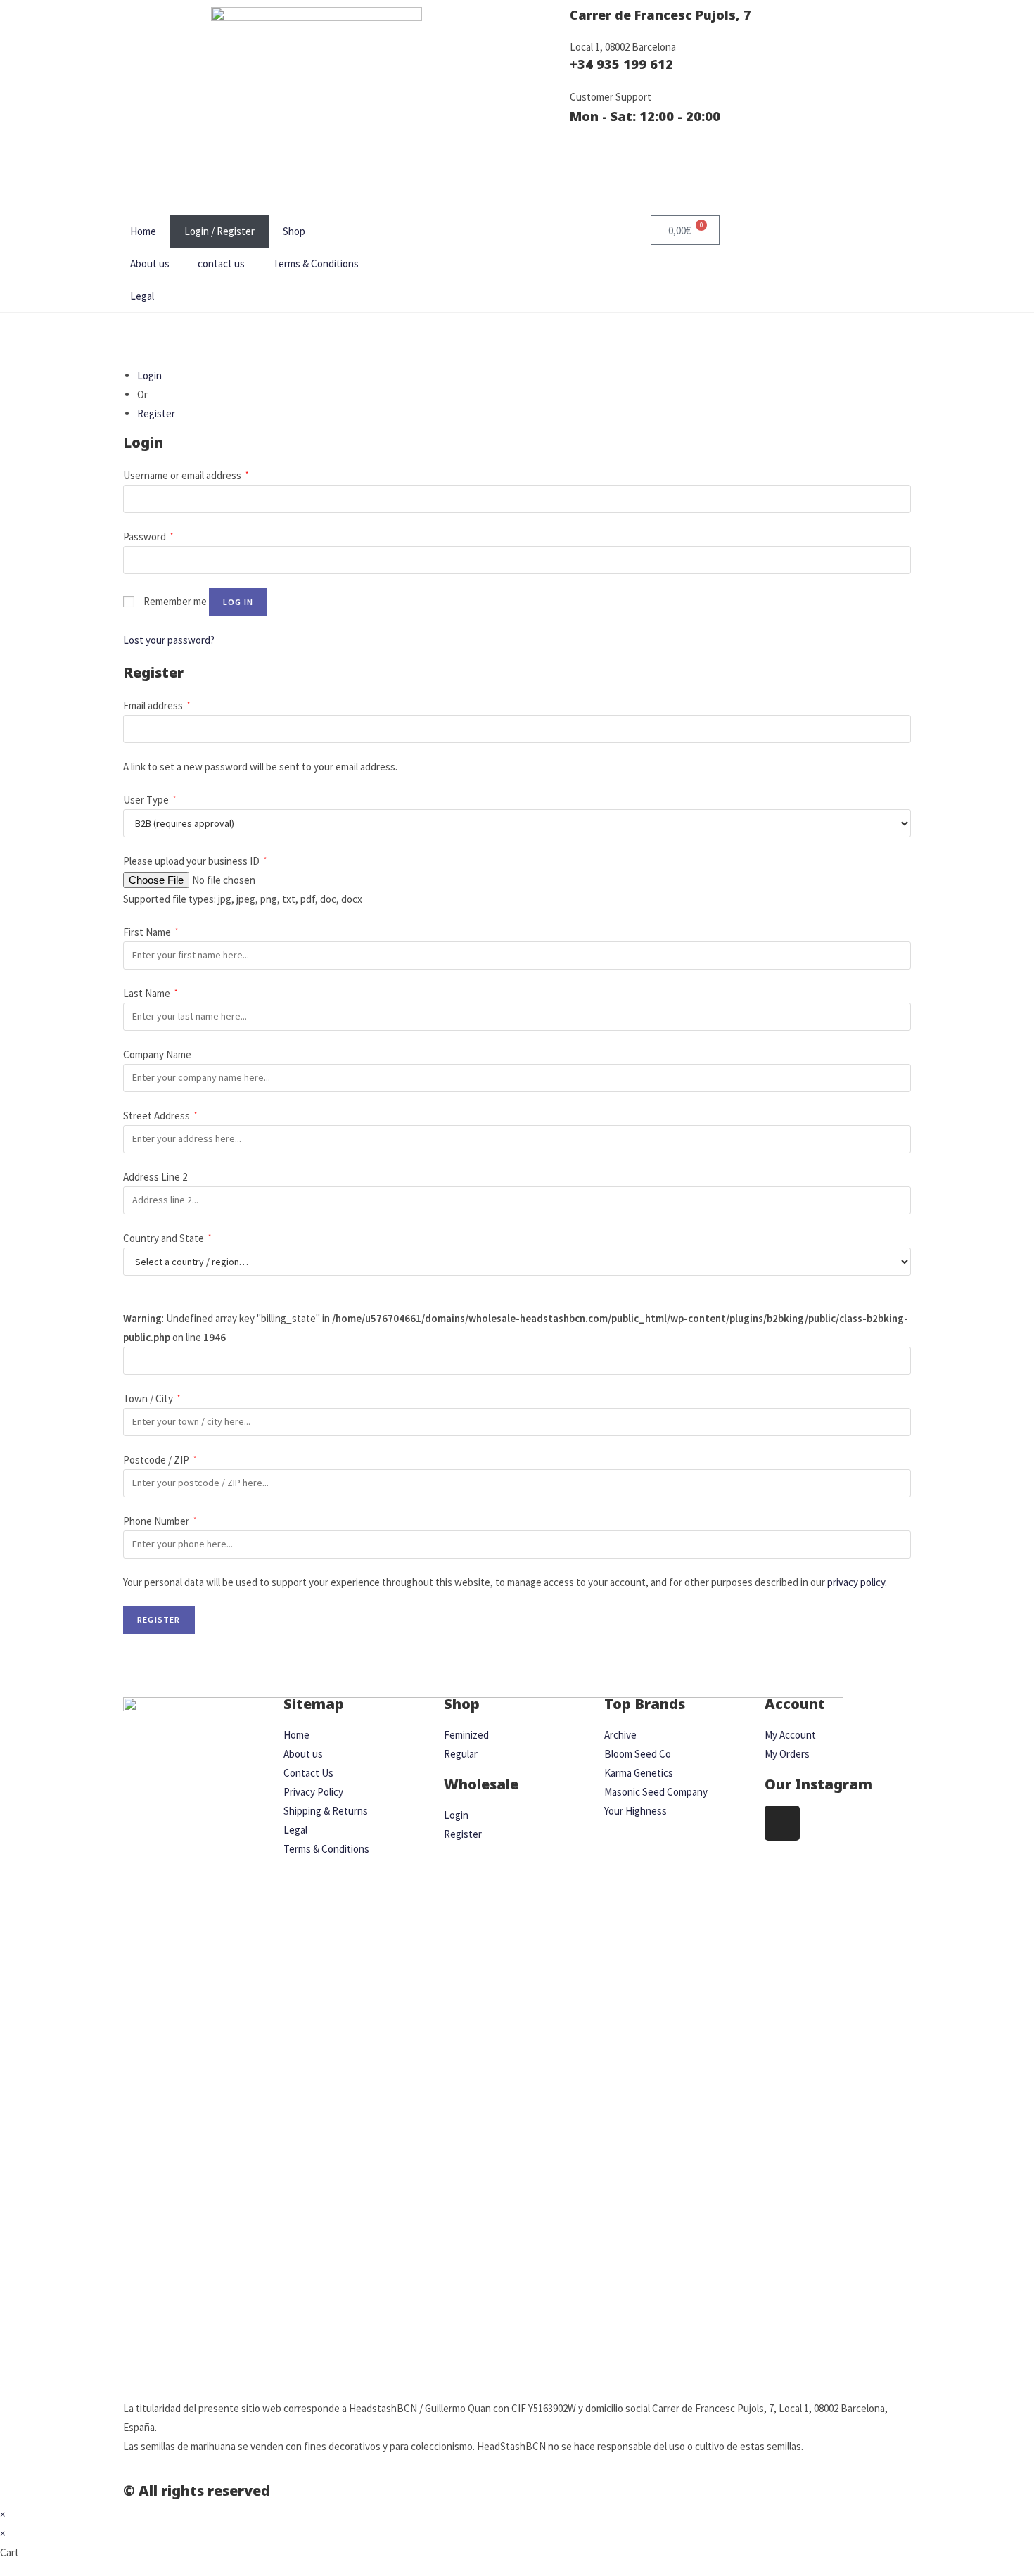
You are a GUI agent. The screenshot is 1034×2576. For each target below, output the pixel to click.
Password (148, 537)
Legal (142, 296)
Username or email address (186, 475)
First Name (151, 932)
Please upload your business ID (195, 861)
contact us (221, 264)
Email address (157, 705)
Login (149, 375)
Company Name (158, 1054)
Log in (238, 602)
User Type (149, 800)
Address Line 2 (156, 1177)
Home (143, 231)
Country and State (167, 1238)
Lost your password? (169, 640)
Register (156, 413)
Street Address (160, 1116)
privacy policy (856, 1582)
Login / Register (219, 231)
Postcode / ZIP (160, 1460)
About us (150, 264)
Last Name (150, 993)
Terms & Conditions (316, 264)
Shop (294, 231)
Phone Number (160, 1521)
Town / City (152, 1398)
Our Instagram (818, 1784)
